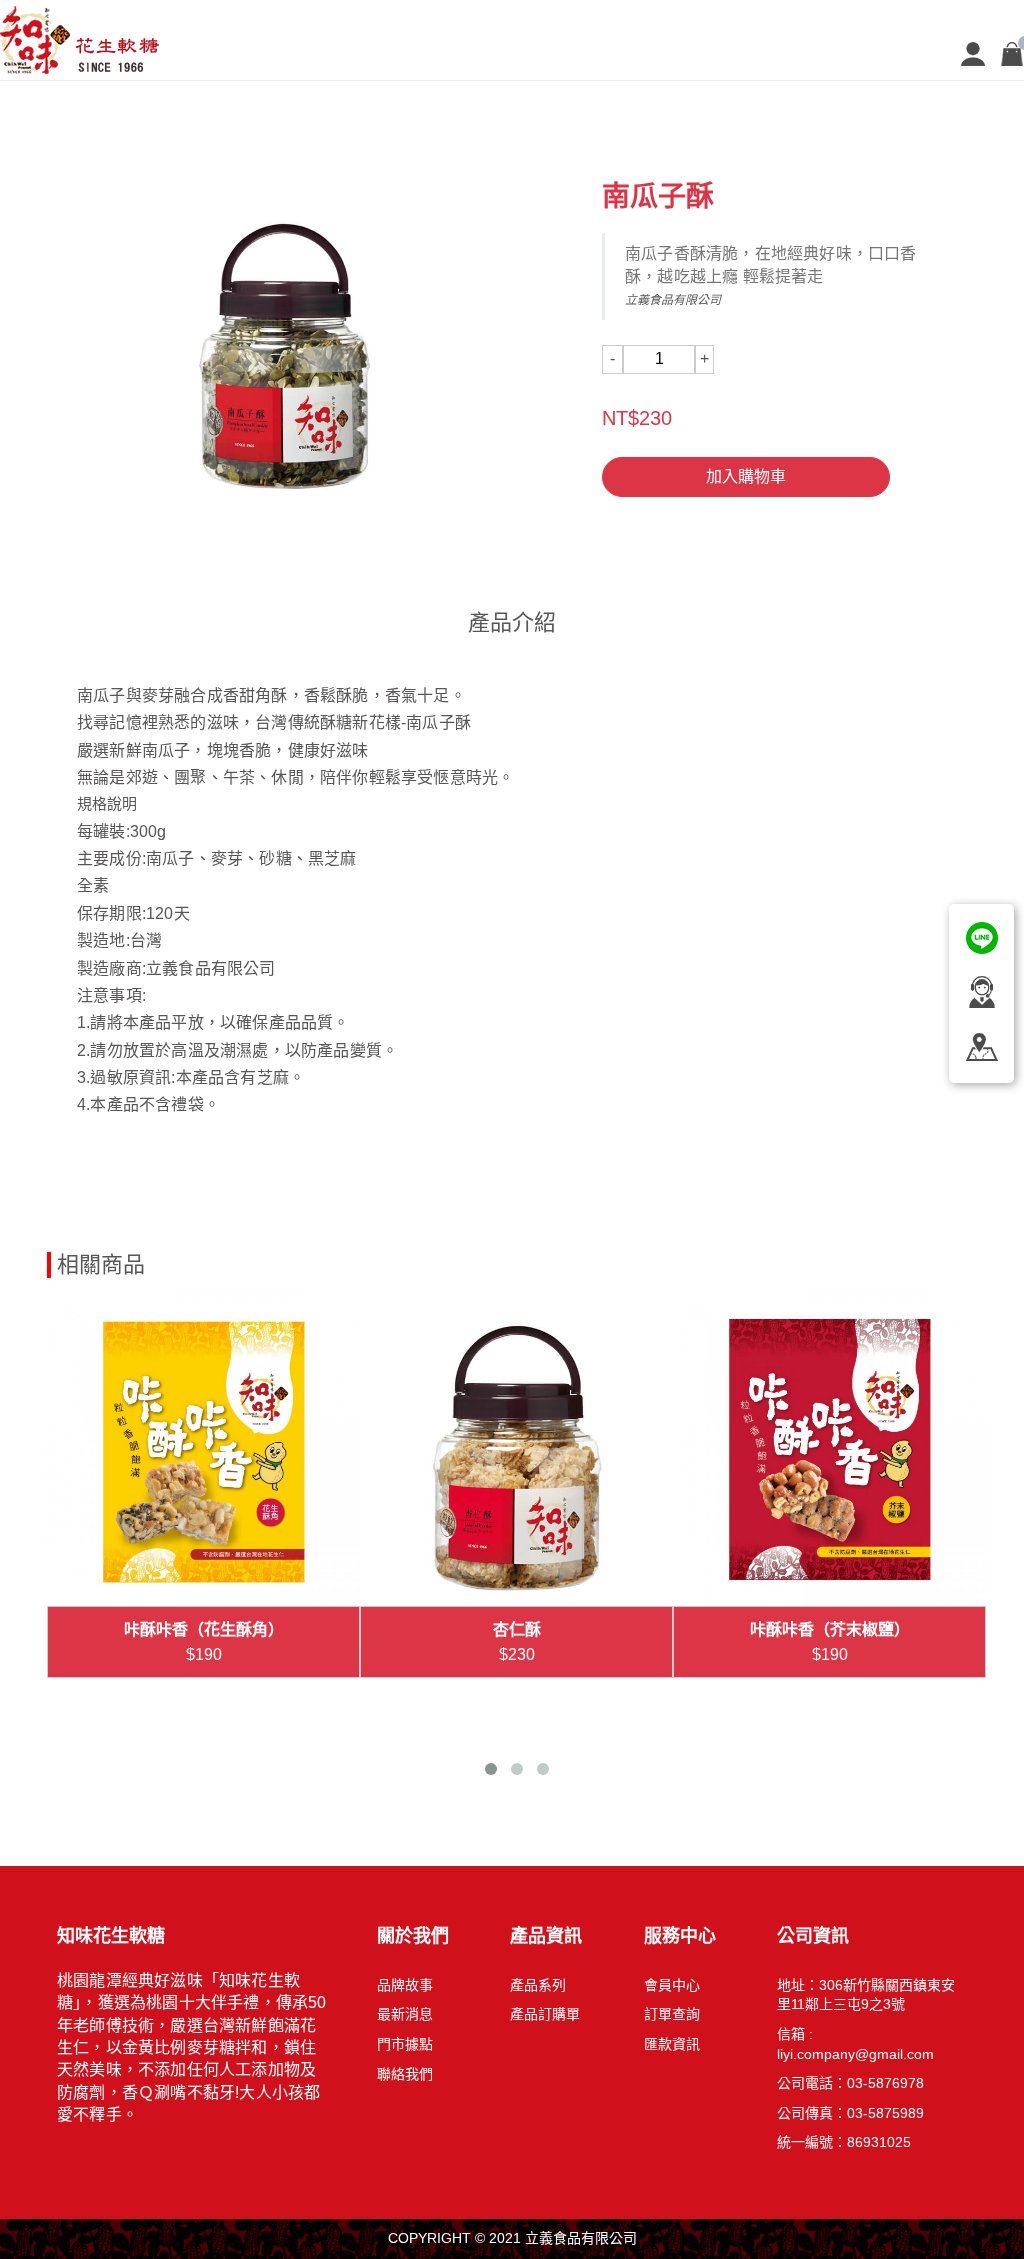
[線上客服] (981, 936)
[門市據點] (981, 1044)
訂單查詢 (672, 2014)
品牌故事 (405, 1985)
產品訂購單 (545, 2014)
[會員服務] (973, 52)
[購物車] (1012, 52)
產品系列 (538, 1985)
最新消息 (405, 2014)
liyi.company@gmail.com (855, 2054)
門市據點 (405, 2044)
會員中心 (672, 1985)
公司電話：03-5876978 (850, 2083)
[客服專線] (981, 990)
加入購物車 (746, 476)
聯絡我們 (405, 2074)
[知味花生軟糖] (93, 38)
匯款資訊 (672, 2044)
